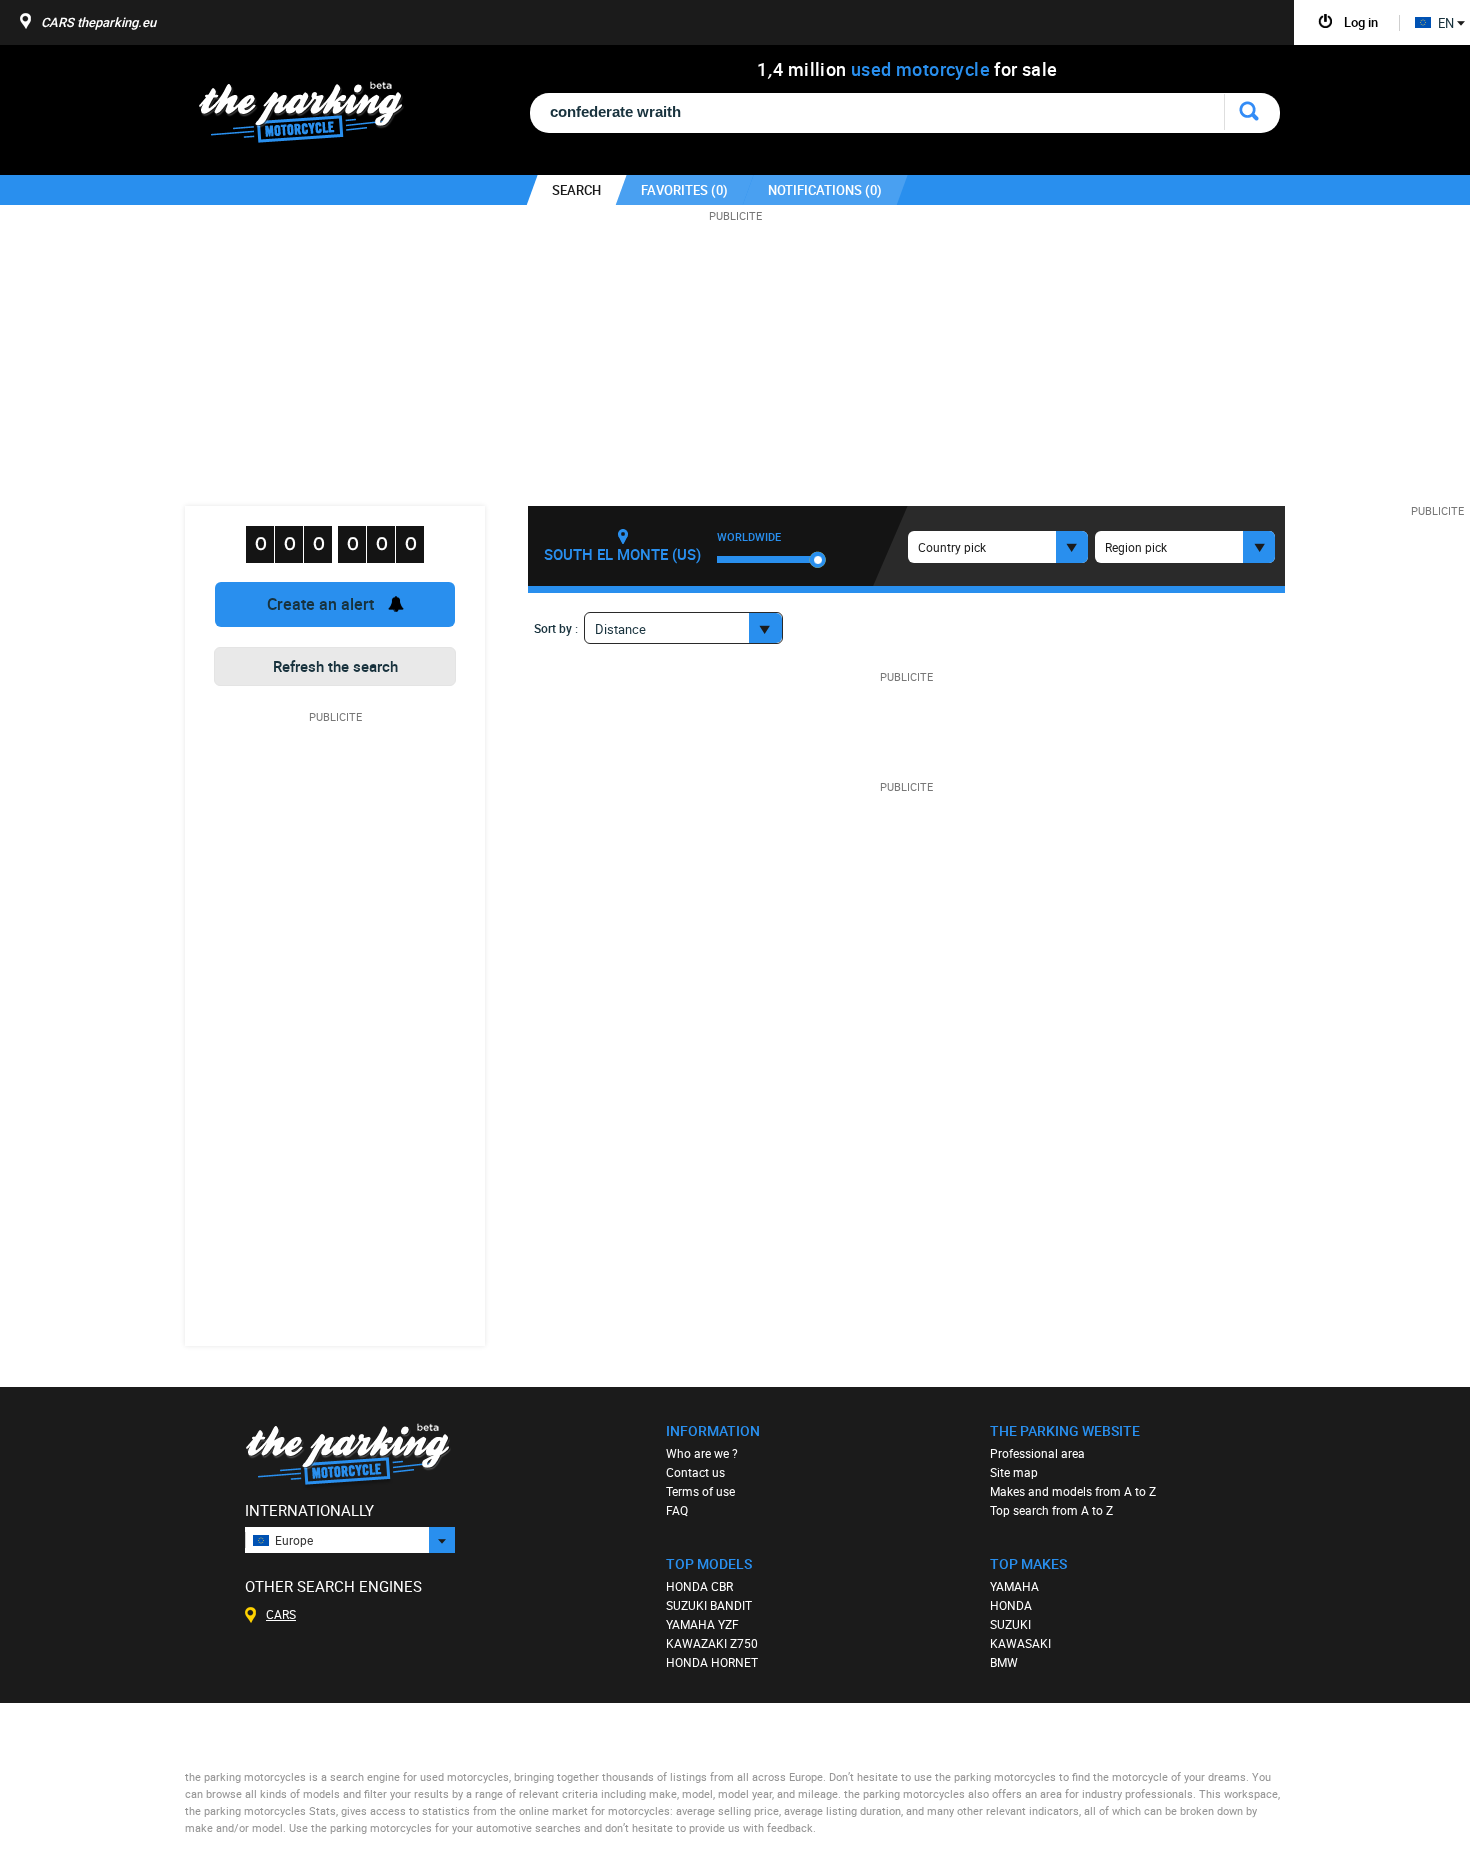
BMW (1004, 1662)
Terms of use (700, 1491)
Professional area (1037, 1453)
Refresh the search (335, 666)
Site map (1014, 1472)
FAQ (677, 1510)
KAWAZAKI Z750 (712, 1643)
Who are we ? (702, 1453)
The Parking (311, 117)
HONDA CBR (699, 1586)
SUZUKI (1010, 1624)
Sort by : (556, 628)
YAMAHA (1014, 1586)
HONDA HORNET (712, 1662)
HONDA (1011, 1605)
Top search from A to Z (1051, 1510)
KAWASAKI (1020, 1643)
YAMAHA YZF (702, 1624)
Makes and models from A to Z (1073, 1491)
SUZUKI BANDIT (709, 1605)
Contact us (695, 1472)
